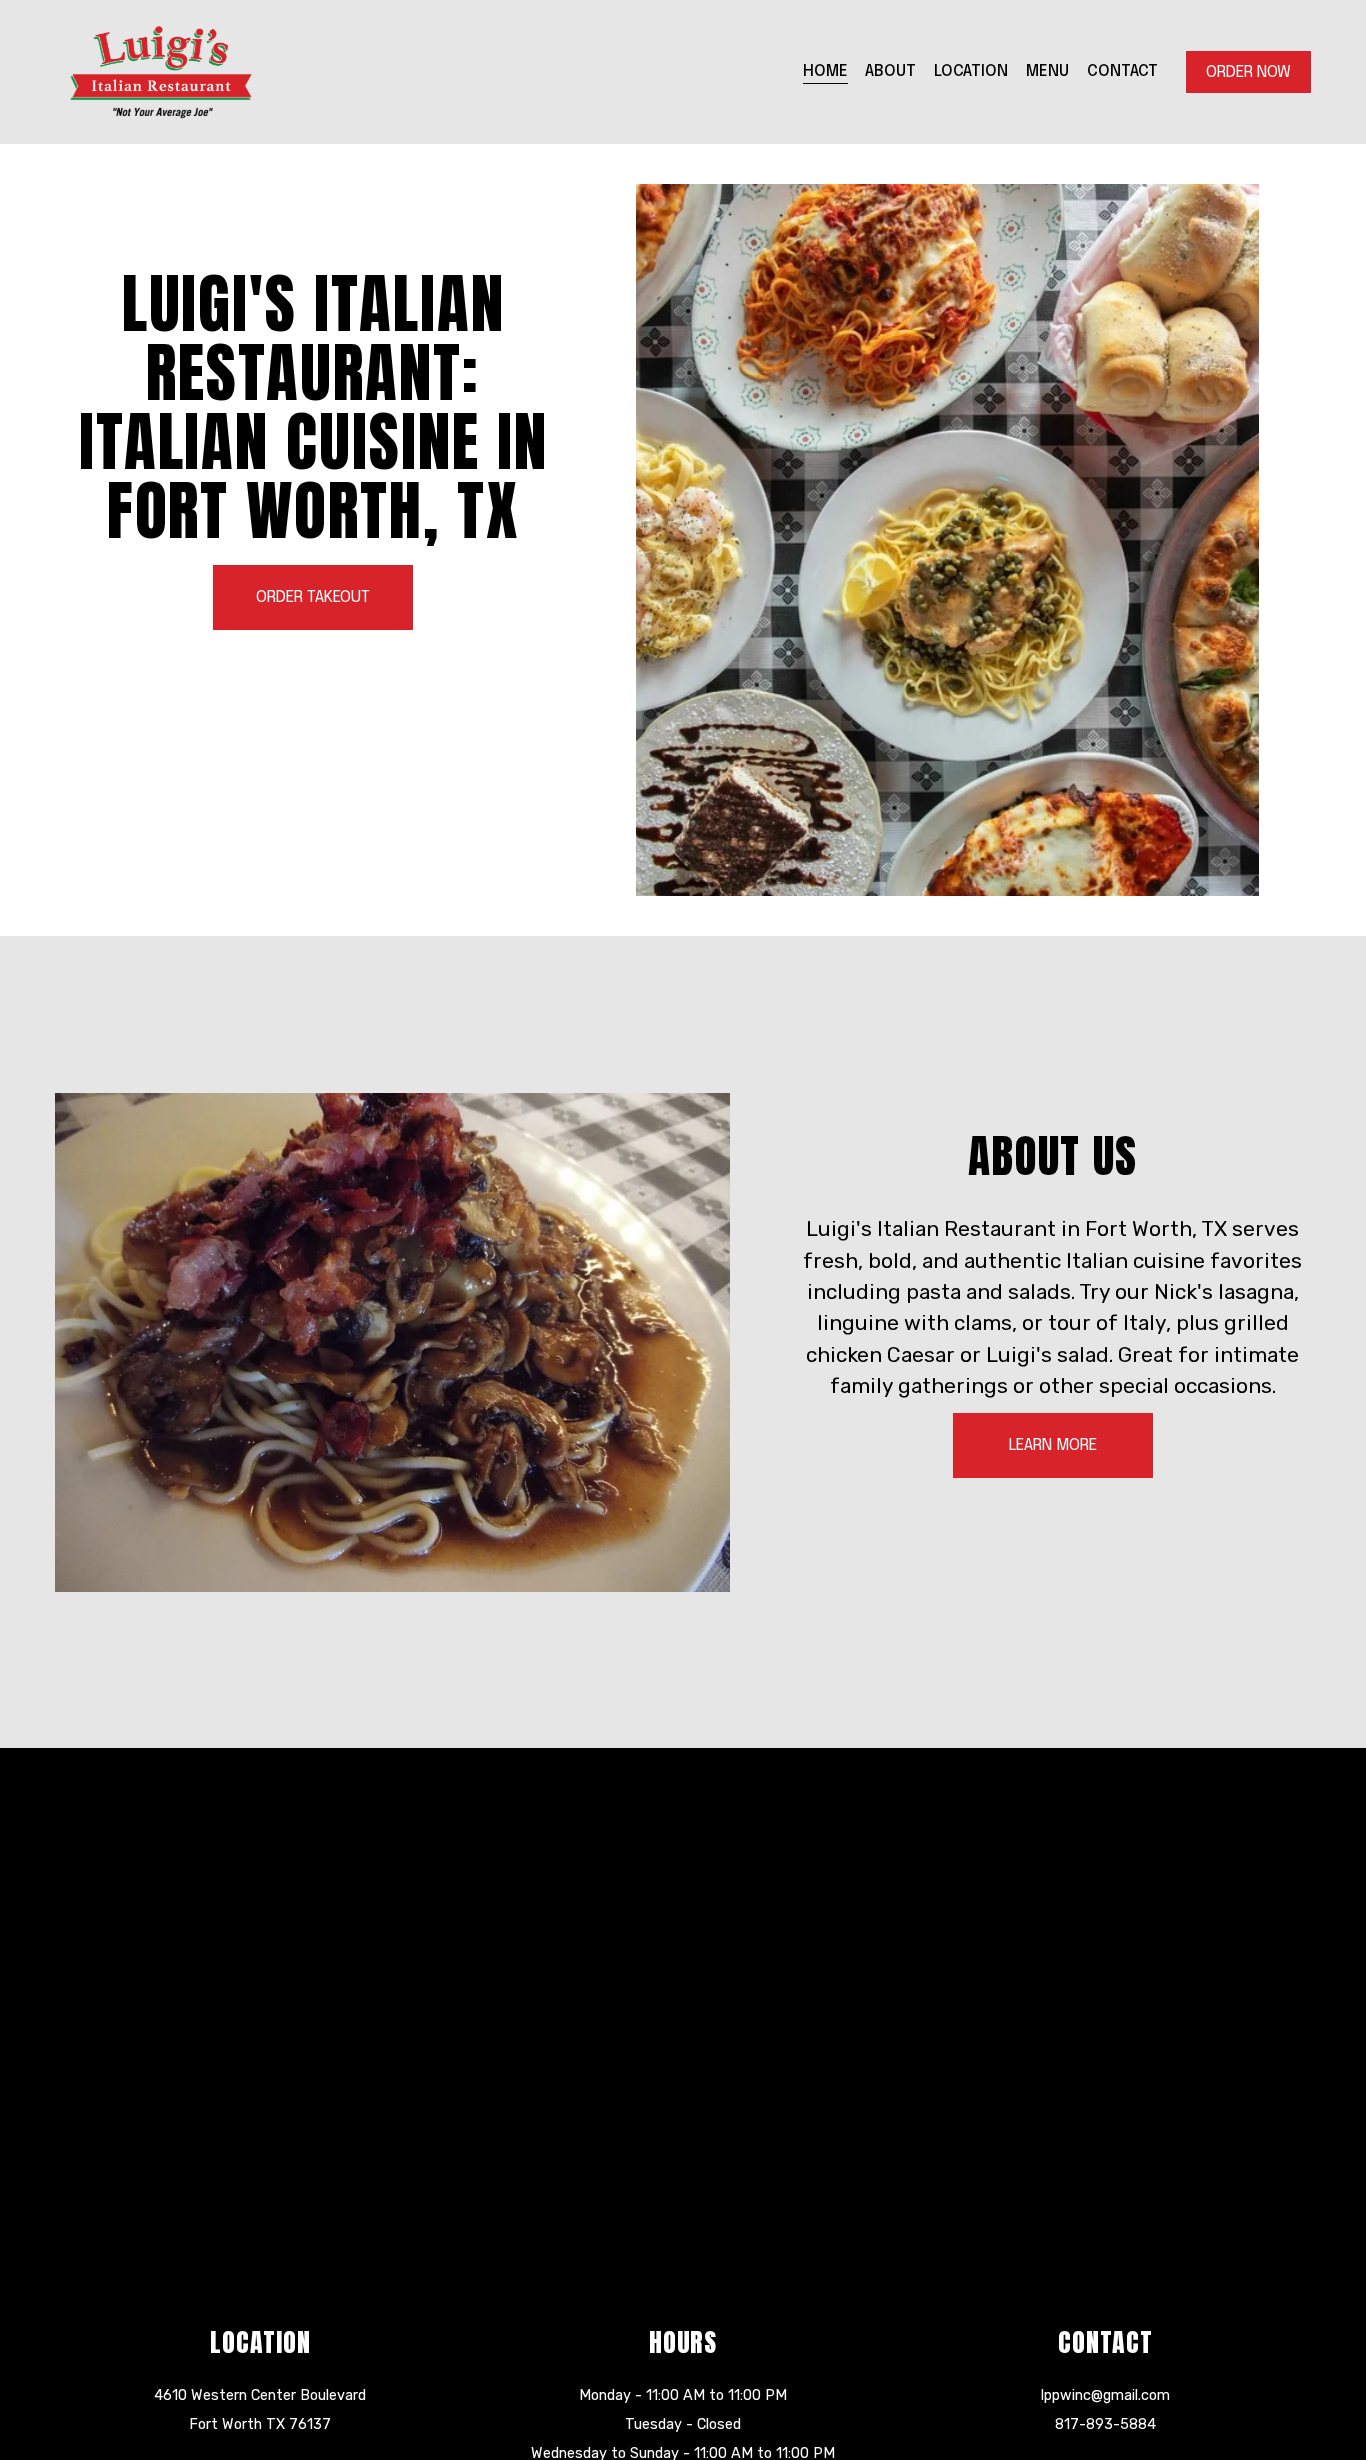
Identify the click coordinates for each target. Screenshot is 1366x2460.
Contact (1122, 71)
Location (971, 71)
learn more (1053, 1445)
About (890, 71)
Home (825, 71)
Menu (1047, 71)
